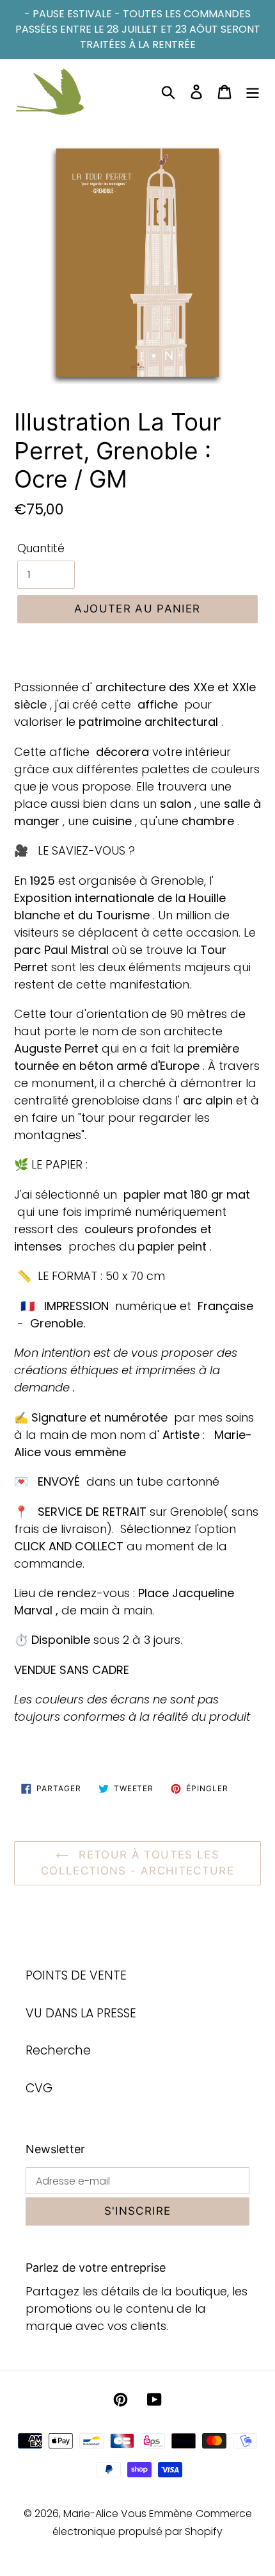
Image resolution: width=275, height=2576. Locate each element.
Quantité (41, 548)
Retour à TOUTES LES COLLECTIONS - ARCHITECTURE (137, 1863)
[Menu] (253, 92)
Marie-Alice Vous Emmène (128, 2514)
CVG (39, 2088)
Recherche (58, 2050)
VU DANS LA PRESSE (81, 2013)
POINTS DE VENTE (76, 1975)
